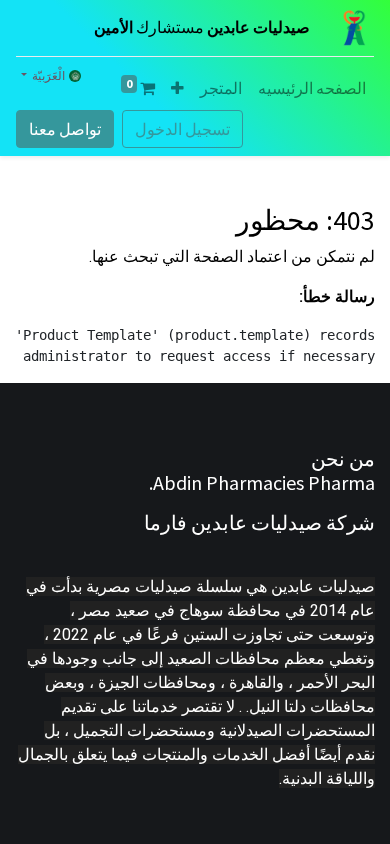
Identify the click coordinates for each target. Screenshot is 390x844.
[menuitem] (312, 88)
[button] (177, 88)
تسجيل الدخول (182, 129)
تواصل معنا (65, 129)
